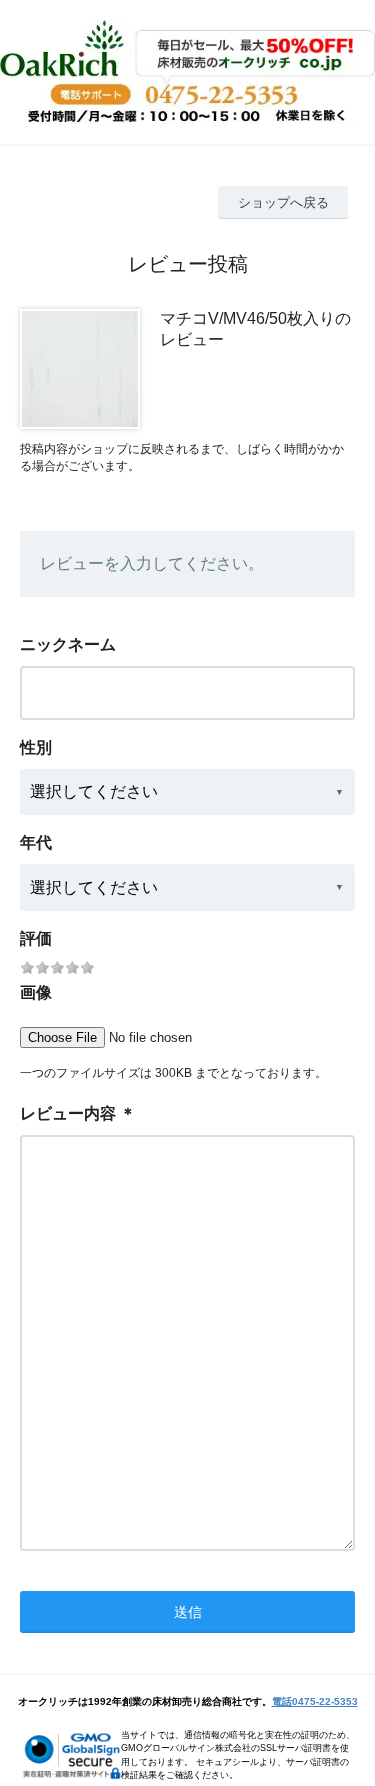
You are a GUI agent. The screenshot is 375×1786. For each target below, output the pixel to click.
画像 (36, 992)
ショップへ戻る (283, 202)
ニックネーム (68, 644)
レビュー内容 (68, 1113)
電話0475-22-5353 (315, 1701)
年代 (36, 842)
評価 (36, 938)
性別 (36, 747)
